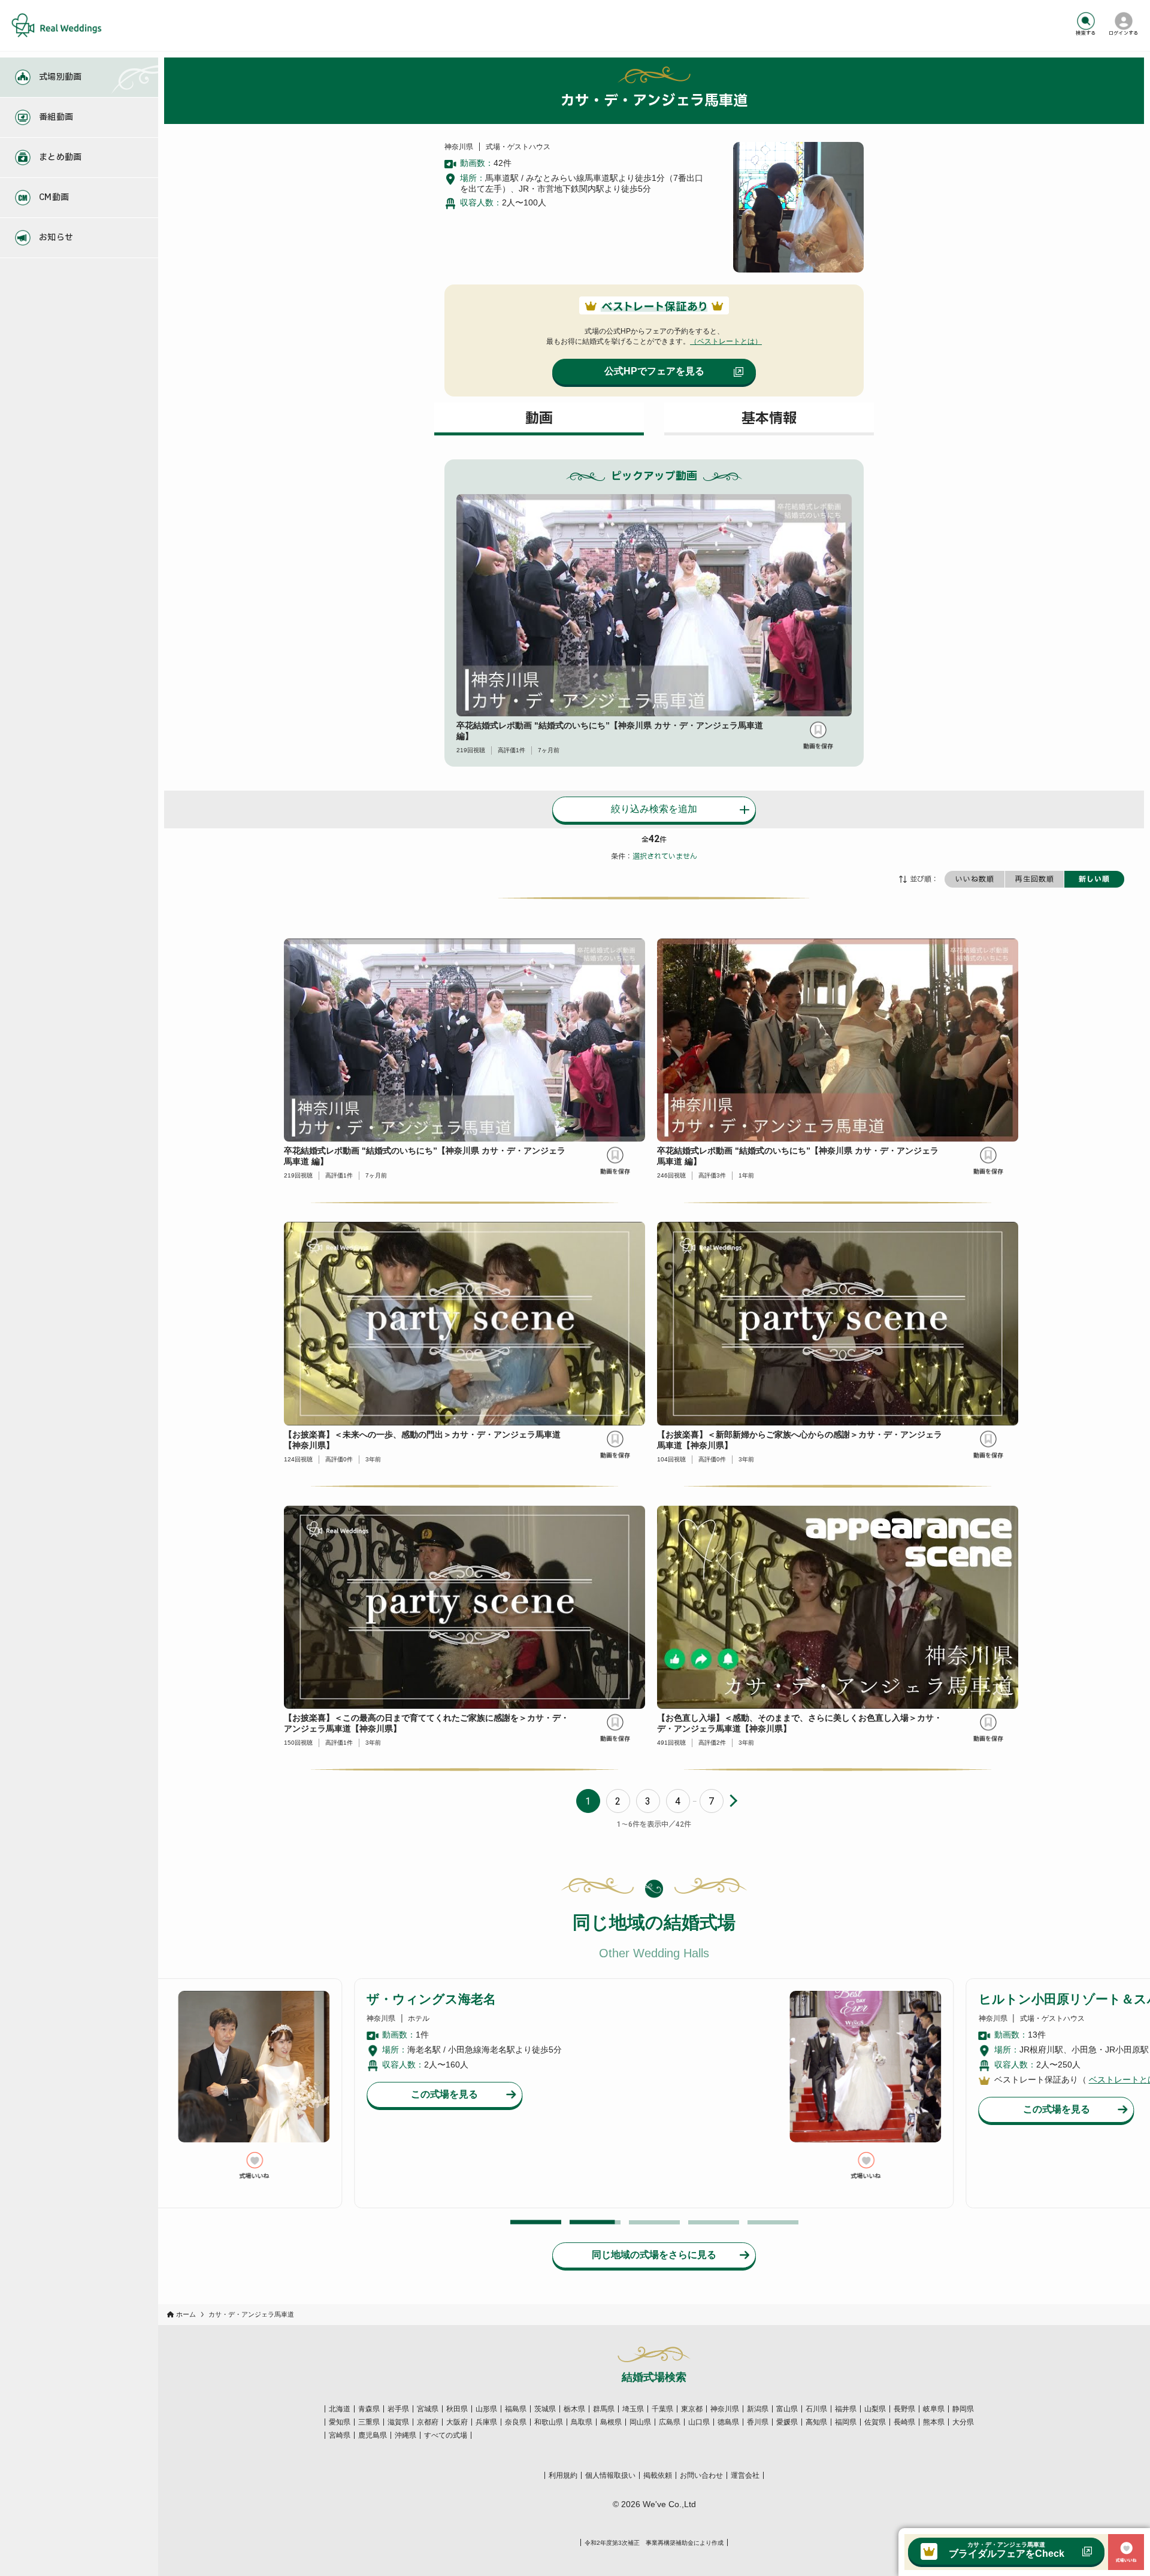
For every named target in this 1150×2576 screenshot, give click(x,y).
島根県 (611, 2422)
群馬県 (604, 2409)
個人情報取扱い (610, 2475)
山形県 (486, 2409)
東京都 (692, 2409)
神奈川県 (725, 2409)
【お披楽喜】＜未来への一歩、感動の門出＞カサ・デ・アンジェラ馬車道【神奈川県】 (422, 1440)
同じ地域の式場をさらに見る (654, 2255)
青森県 (369, 2409)
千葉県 (662, 2409)
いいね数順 (975, 879)
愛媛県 (787, 2422)
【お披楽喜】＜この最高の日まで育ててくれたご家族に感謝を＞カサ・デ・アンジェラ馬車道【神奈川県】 (426, 1723)
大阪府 (457, 2422)
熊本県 (934, 2422)
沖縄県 (405, 2435)
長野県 (904, 2409)
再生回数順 (1035, 879)
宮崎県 (340, 2435)
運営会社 (745, 2475)
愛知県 (340, 2422)
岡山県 (640, 2422)
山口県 (699, 2422)
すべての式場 (446, 2435)
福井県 (846, 2409)
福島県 (516, 2409)
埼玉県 (633, 2409)
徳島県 (728, 2422)
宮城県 (428, 2409)
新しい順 (1094, 879)
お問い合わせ (701, 2475)
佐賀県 (875, 2422)
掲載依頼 (658, 2475)
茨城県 (545, 2409)
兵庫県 (486, 2422)
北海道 (340, 2409)
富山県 (787, 2409)
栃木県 (574, 2409)
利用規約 (563, 2475)
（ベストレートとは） (726, 341)
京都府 (428, 2422)
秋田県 (457, 2409)
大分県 (963, 2422)
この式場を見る (444, 2109)
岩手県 (398, 2409)
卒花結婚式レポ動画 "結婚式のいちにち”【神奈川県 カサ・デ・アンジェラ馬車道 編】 (610, 731)
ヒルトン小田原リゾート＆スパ (457, 1999)
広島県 (670, 2422)
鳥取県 (582, 2422)
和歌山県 (549, 2422)
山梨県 (875, 2409)
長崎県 (904, 2422)
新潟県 (758, 2409)
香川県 (758, 2422)
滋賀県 (398, 2422)
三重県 (369, 2422)
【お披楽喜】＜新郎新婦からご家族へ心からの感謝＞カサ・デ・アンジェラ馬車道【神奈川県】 (800, 1440)
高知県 (816, 2422)
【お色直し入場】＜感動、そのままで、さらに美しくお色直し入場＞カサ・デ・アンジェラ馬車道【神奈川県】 (800, 1723)
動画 (539, 419)
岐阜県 (934, 2409)
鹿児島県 (373, 2435)
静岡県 (963, 2409)
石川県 (816, 2409)
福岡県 (846, 2422)
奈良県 (516, 2422)
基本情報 (769, 419)
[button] (536, 2222)
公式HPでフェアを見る (654, 371)
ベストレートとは (510, 2079)
